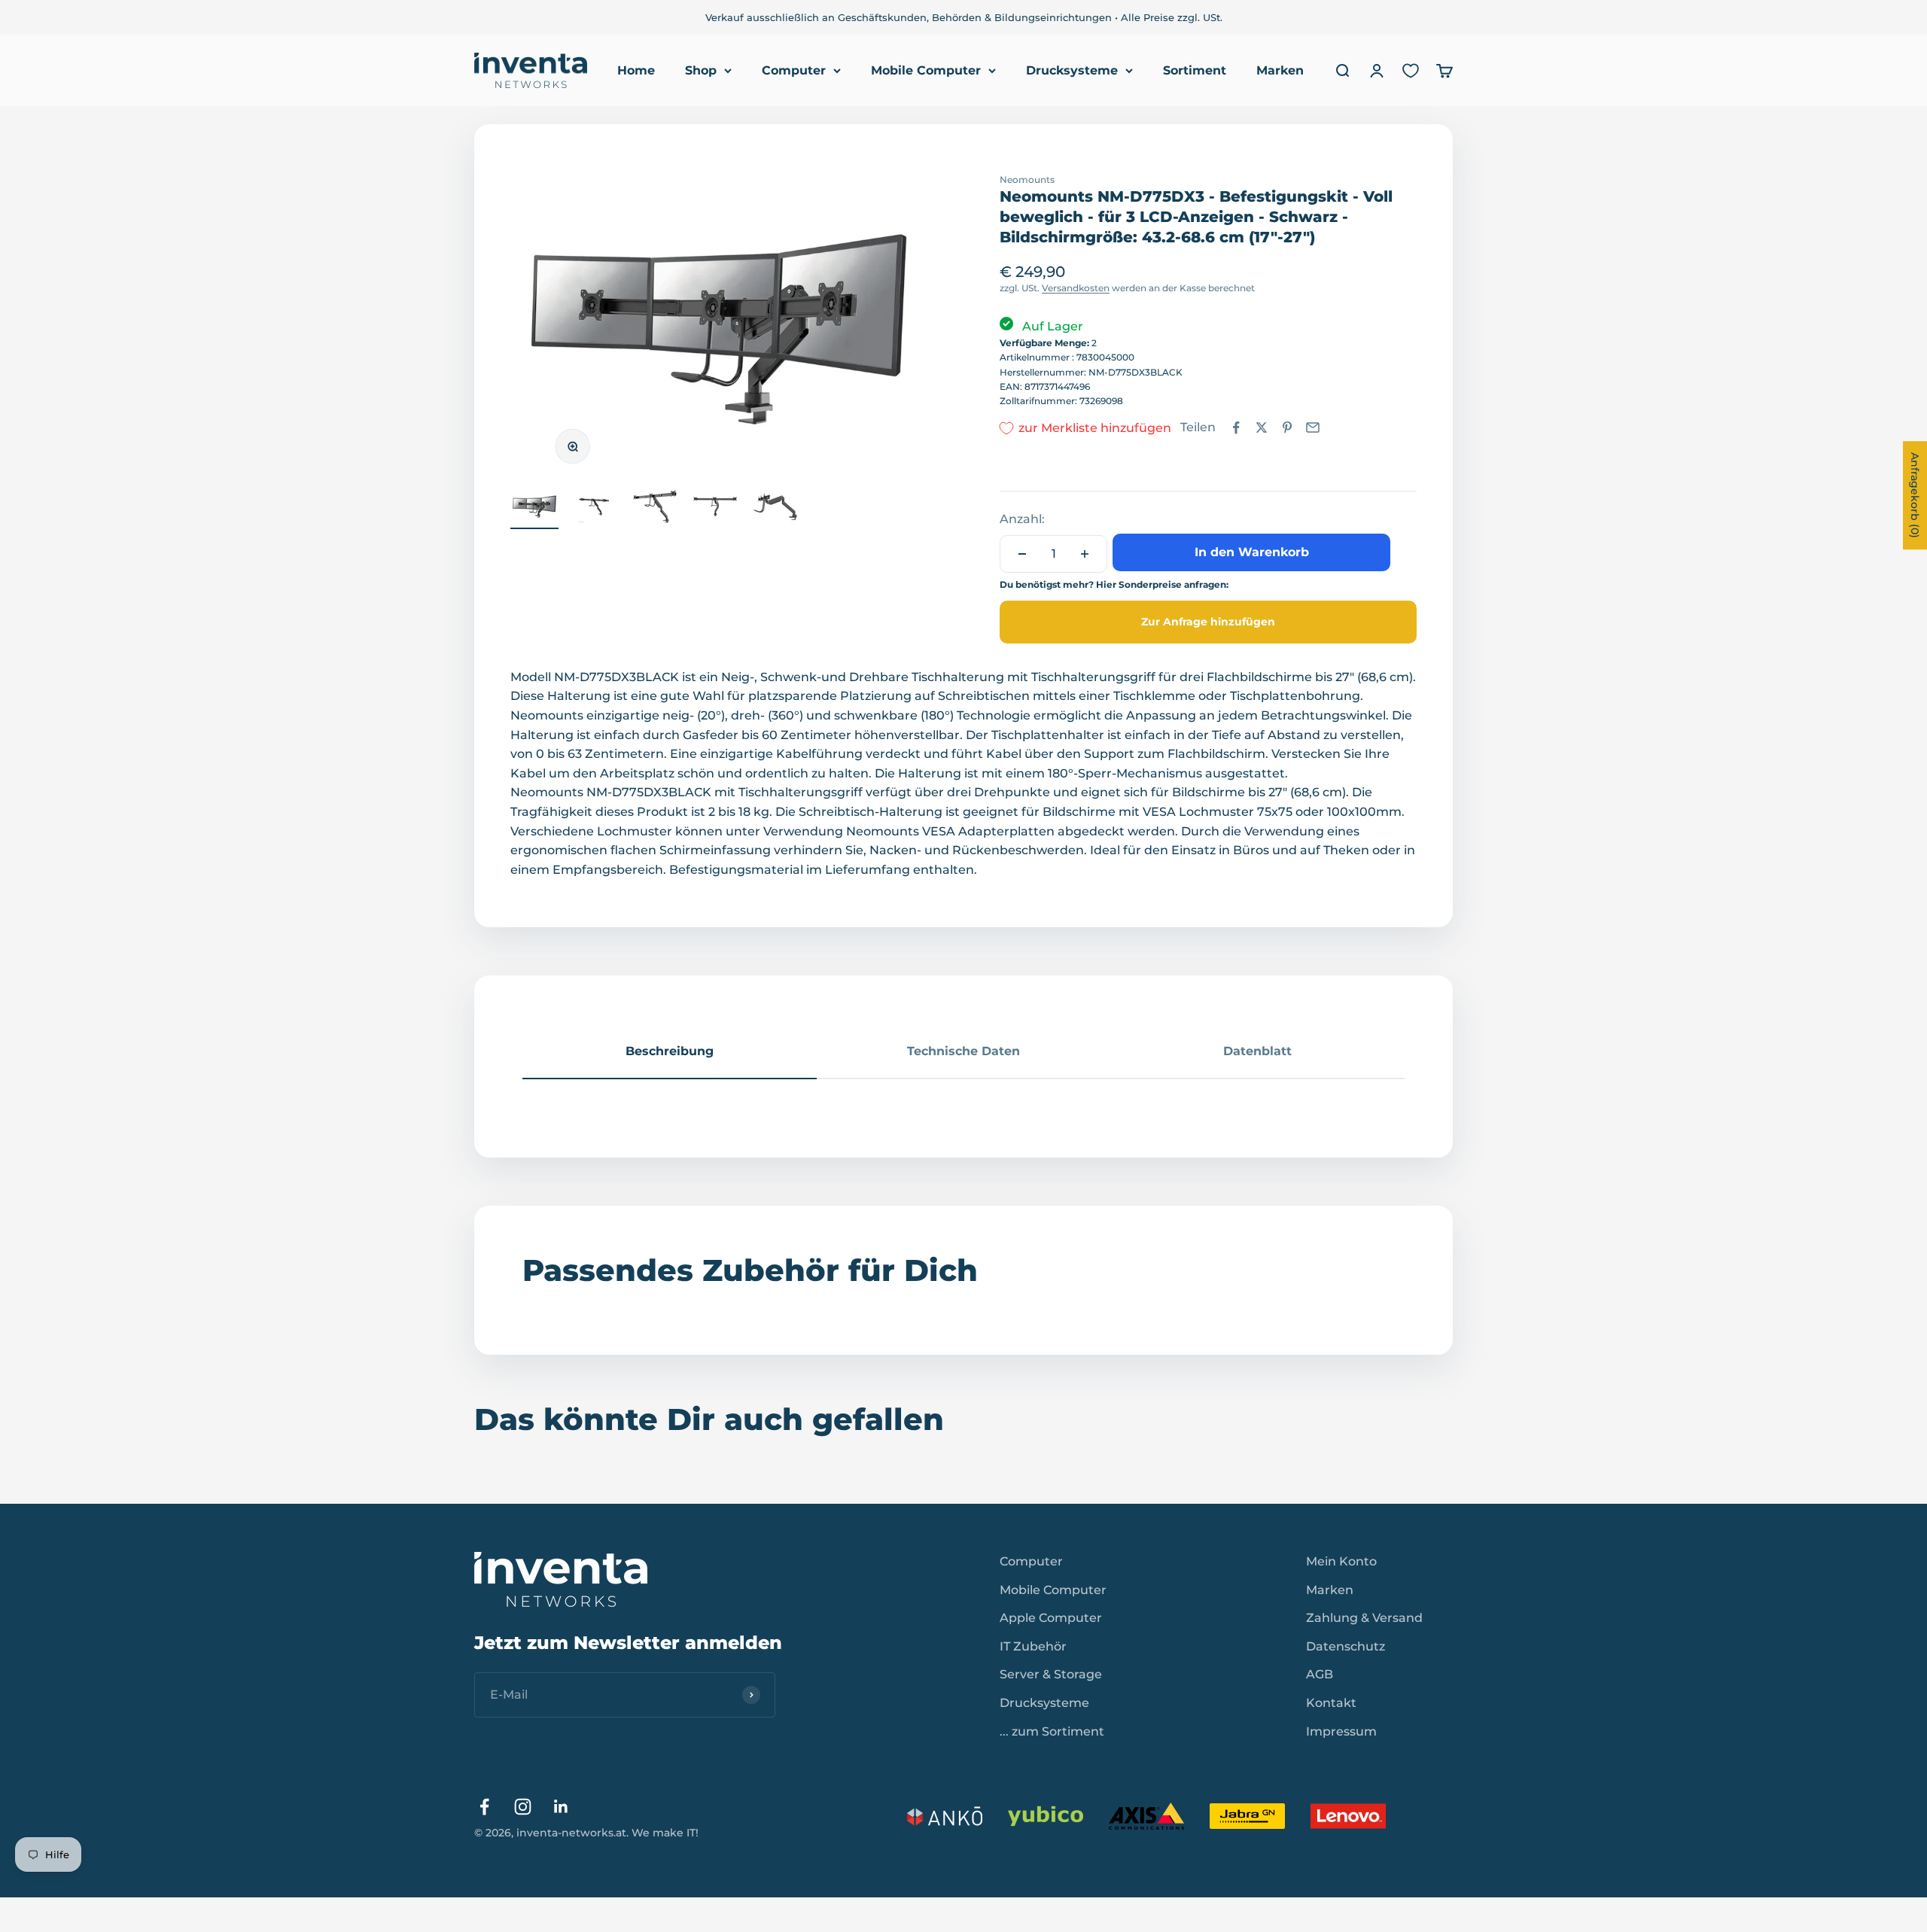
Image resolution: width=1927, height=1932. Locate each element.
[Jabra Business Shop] (1247, 1816)
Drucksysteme (1072, 70)
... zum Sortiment (1052, 1731)
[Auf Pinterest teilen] (1287, 427)
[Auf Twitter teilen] (1262, 427)
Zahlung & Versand (1364, 1618)
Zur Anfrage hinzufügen (1208, 622)
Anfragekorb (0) (1915, 495)
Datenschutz (1346, 1646)
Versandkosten (1076, 288)
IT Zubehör (1033, 1646)
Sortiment (1195, 70)
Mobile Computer (926, 70)
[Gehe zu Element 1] (534, 509)
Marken (1280, 70)
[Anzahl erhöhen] (1085, 554)
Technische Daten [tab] (963, 1051)
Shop (701, 70)
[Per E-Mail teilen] (1313, 427)
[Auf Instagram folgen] (523, 1807)
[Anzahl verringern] (1022, 554)
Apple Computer (1051, 1618)
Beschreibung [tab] (670, 1051)
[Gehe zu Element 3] (655, 509)
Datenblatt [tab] (1257, 1051)
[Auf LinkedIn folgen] (561, 1807)
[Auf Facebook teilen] (1236, 427)
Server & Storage (1051, 1674)
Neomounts (1027, 180)
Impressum (1341, 1731)
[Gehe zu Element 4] (715, 509)
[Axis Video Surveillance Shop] (1146, 1816)
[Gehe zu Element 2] (595, 509)
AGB (1320, 1674)
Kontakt (1331, 1703)
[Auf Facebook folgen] (484, 1807)
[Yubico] (1046, 1816)
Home (636, 70)
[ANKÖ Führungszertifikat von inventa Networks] (945, 1816)
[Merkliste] (1411, 71)
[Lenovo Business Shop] (1348, 1816)
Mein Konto (1341, 1561)
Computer (794, 70)
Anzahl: (1022, 519)
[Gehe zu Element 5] (775, 509)
